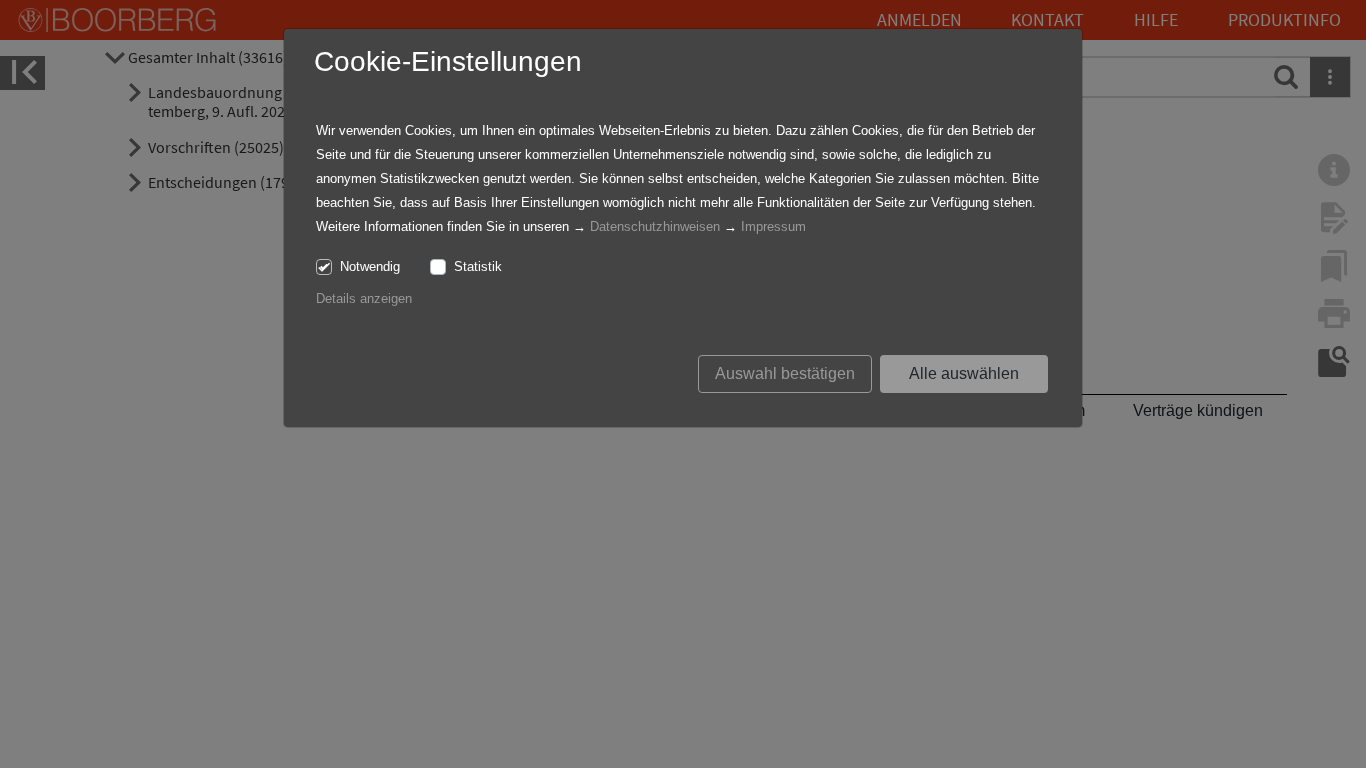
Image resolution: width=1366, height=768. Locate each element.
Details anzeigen (364, 298)
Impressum (773, 226)
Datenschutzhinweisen (655, 226)
